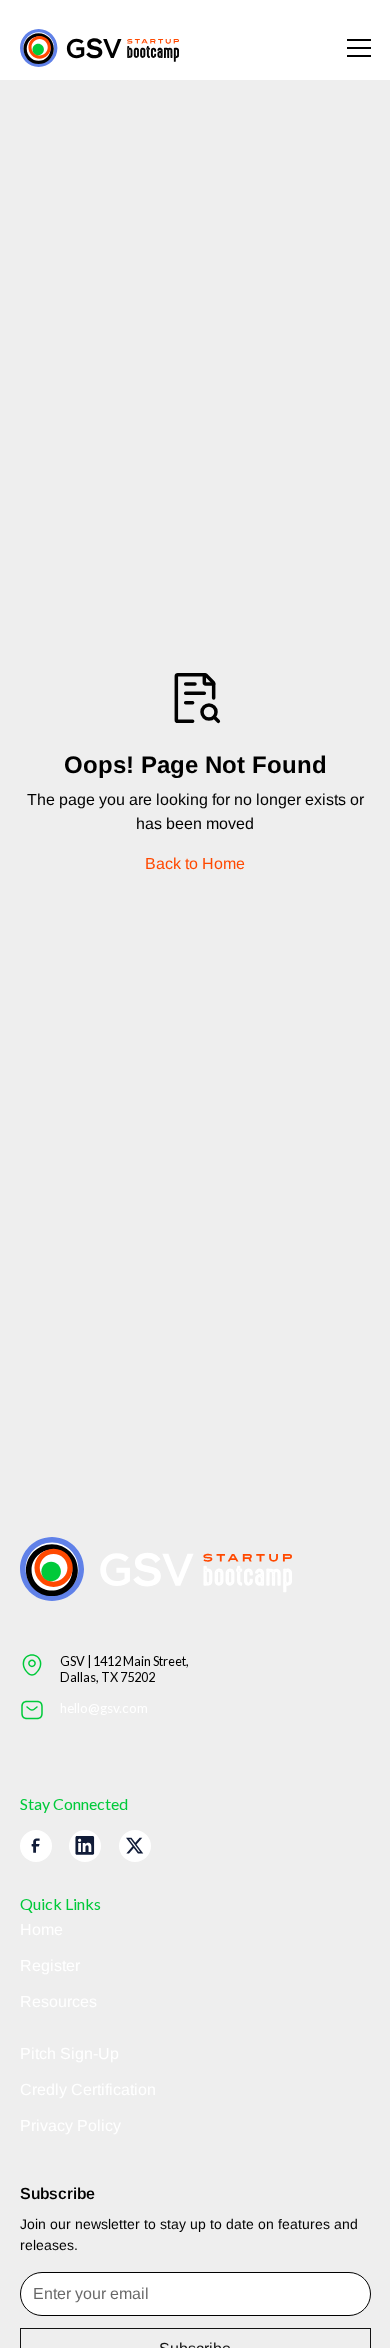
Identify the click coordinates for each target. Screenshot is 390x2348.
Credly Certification (88, 2089)
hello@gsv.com (104, 1708)
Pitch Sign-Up (69, 2053)
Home (41, 1929)
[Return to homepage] (100, 48)
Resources (58, 2001)
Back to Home (195, 863)
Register (50, 1965)
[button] (347, 48)
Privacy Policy (70, 2125)
